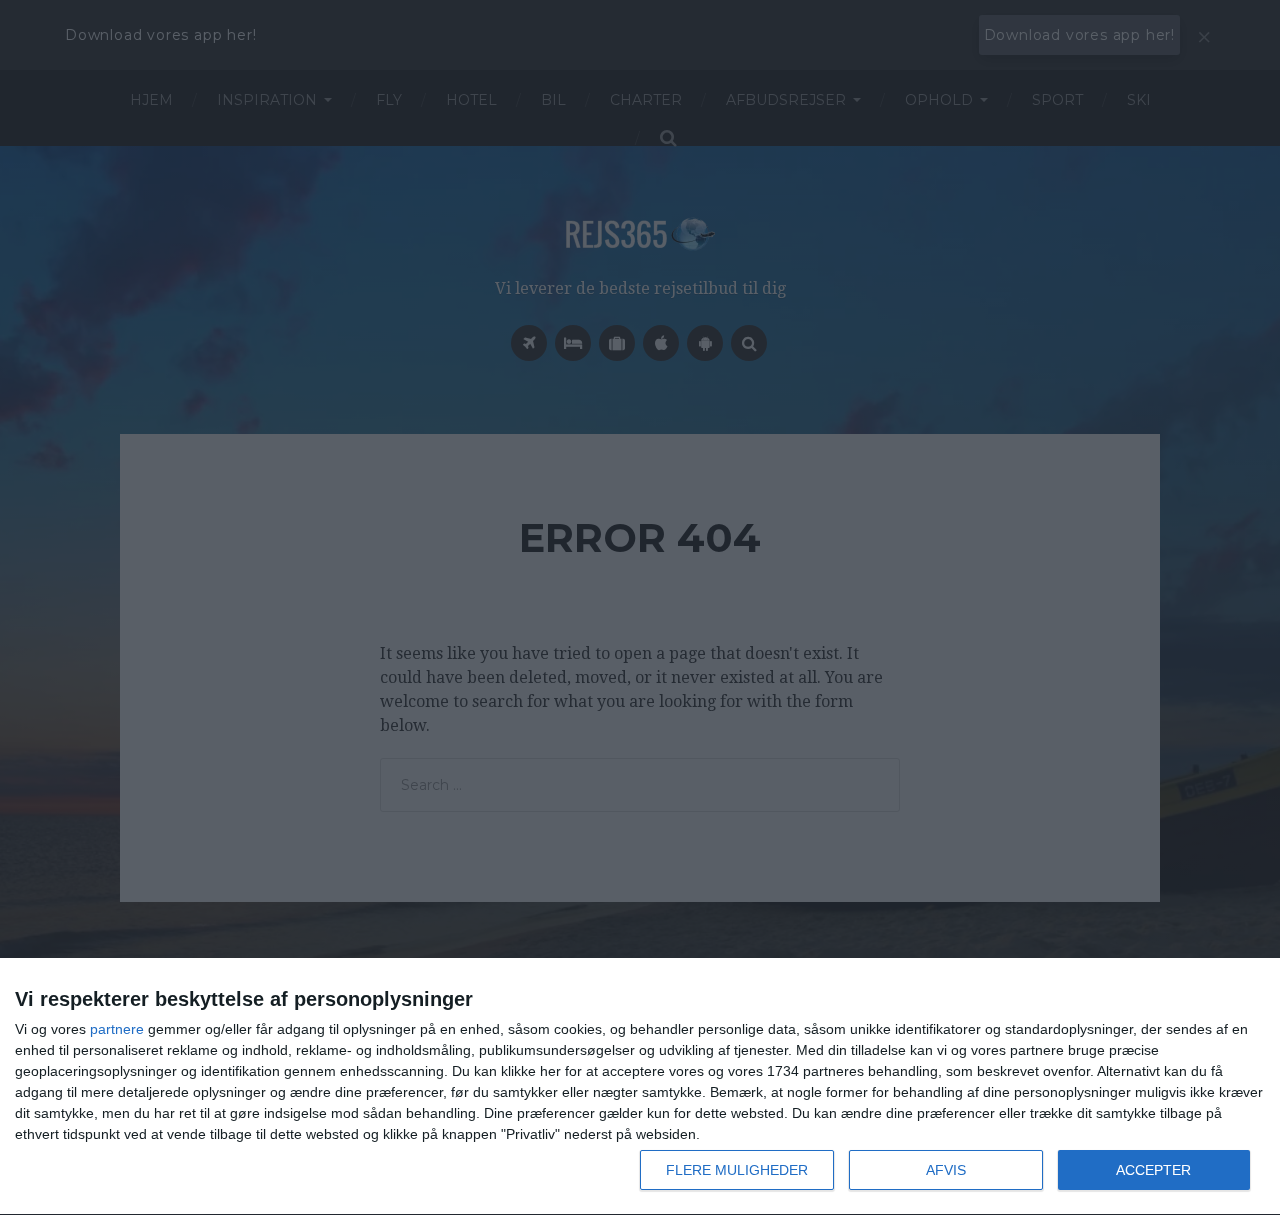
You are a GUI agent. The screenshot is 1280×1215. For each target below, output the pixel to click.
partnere (117, 1029)
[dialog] (640, 1087)
